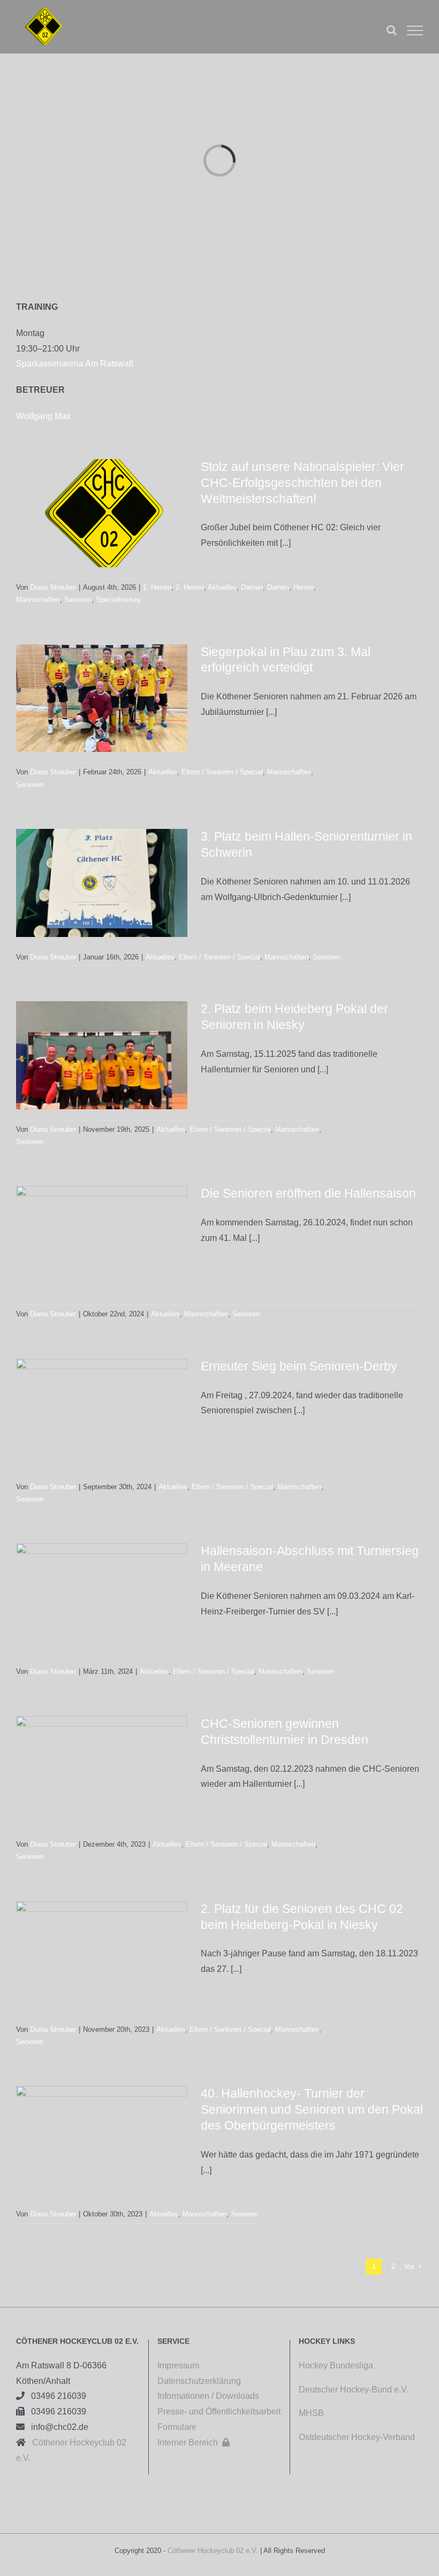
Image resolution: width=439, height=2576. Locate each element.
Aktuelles (222, 587)
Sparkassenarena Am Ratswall (75, 364)
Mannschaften (38, 600)
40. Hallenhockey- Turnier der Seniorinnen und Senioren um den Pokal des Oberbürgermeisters (312, 2109)
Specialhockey (119, 600)
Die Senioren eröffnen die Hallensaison (308, 1193)
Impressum (178, 2365)
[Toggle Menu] (415, 31)
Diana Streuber (53, 587)
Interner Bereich (194, 2442)
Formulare (177, 2427)
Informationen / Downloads (208, 2396)
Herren (304, 587)
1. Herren (157, 587)
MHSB (311, 2413)
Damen (252, 587)
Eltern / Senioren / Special (222, 772)
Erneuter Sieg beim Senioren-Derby (299, 1366)
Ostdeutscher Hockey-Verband (358, 2437)
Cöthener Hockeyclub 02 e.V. (213, 2551)
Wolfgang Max (43, 416)
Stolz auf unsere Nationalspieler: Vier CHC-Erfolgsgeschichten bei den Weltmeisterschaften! (302, 483)
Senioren (78, 600)
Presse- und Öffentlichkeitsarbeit (219, 2411)
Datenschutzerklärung (199, 2381)
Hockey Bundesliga (336, 2365)
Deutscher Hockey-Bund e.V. (354, 2390)
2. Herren (190, 587)
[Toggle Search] (392, 30)
